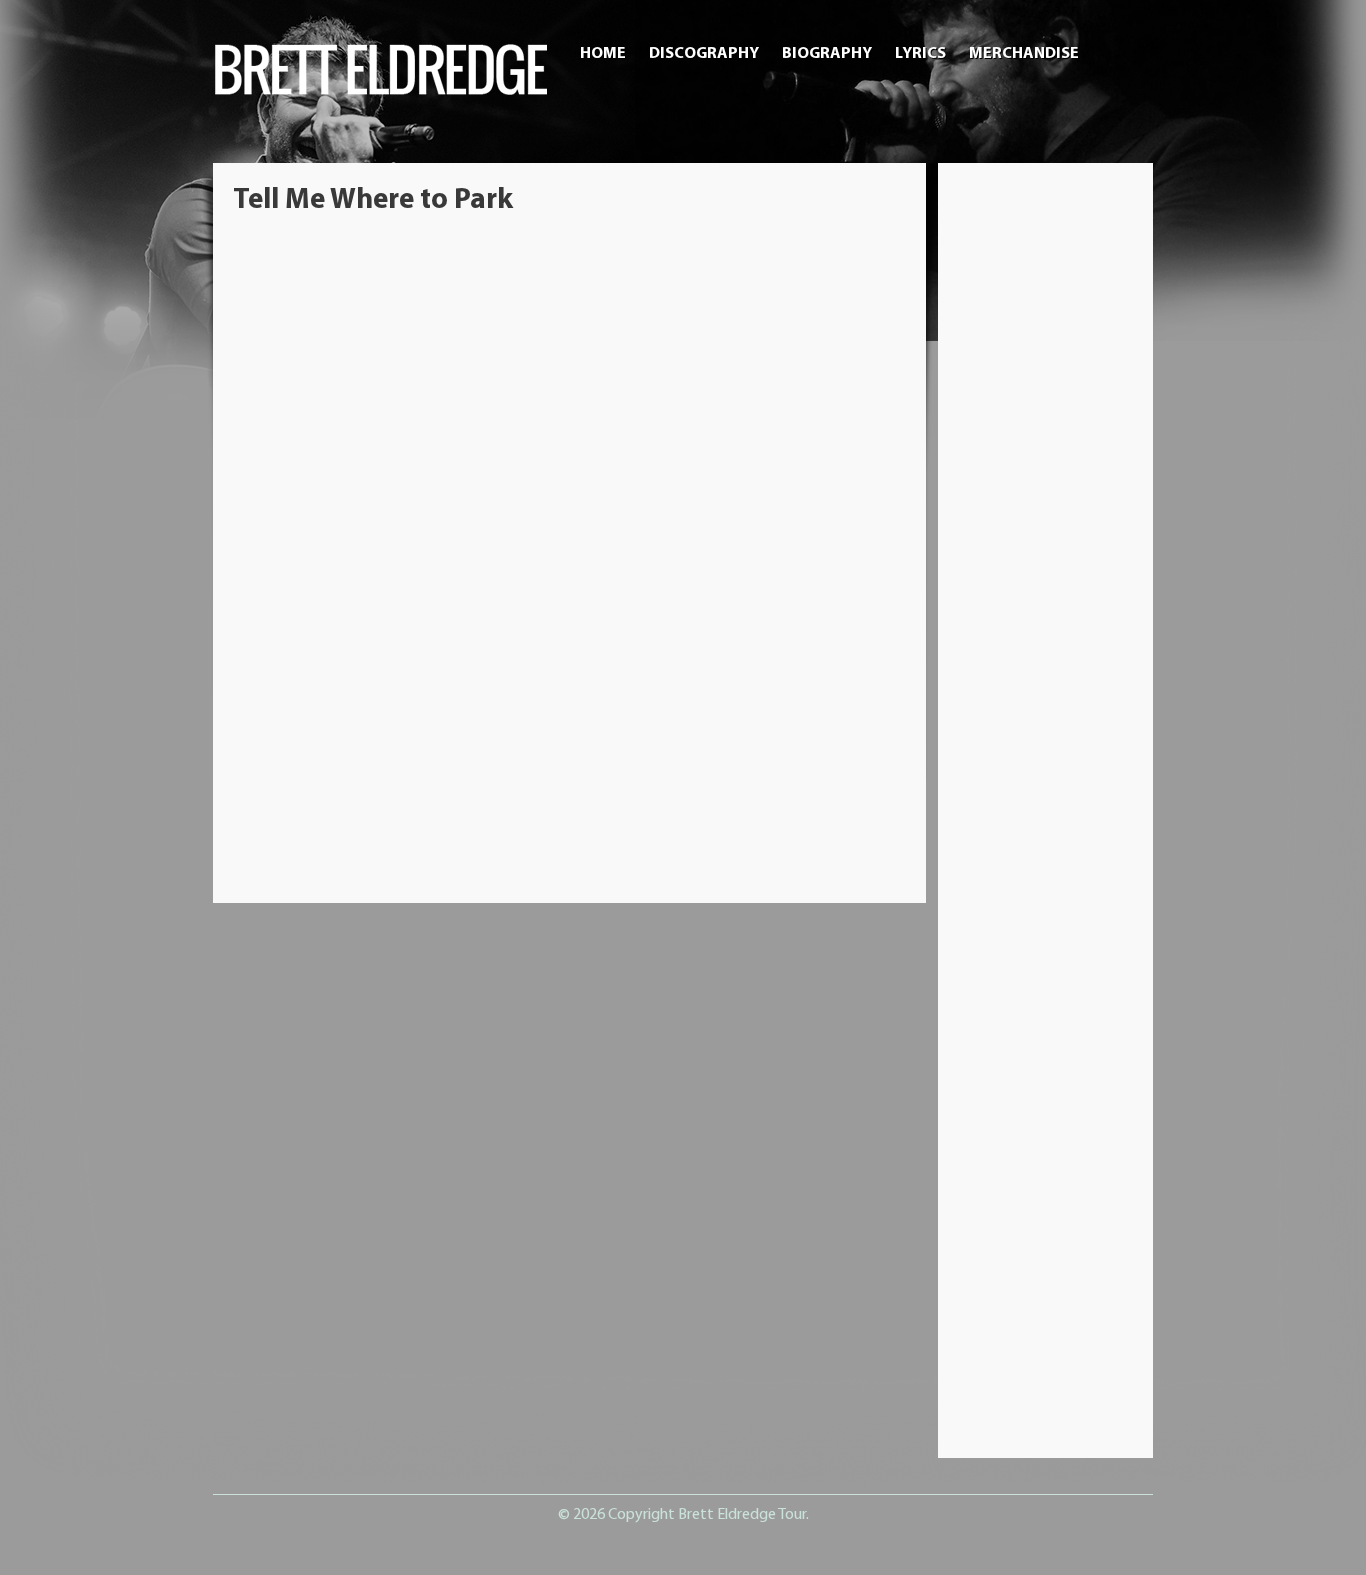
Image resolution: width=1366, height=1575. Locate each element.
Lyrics (920, 54)
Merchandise (1024, 54)
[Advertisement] (1046, 483)
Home (603, 54)
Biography (827, 54)
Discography (704, 54)
